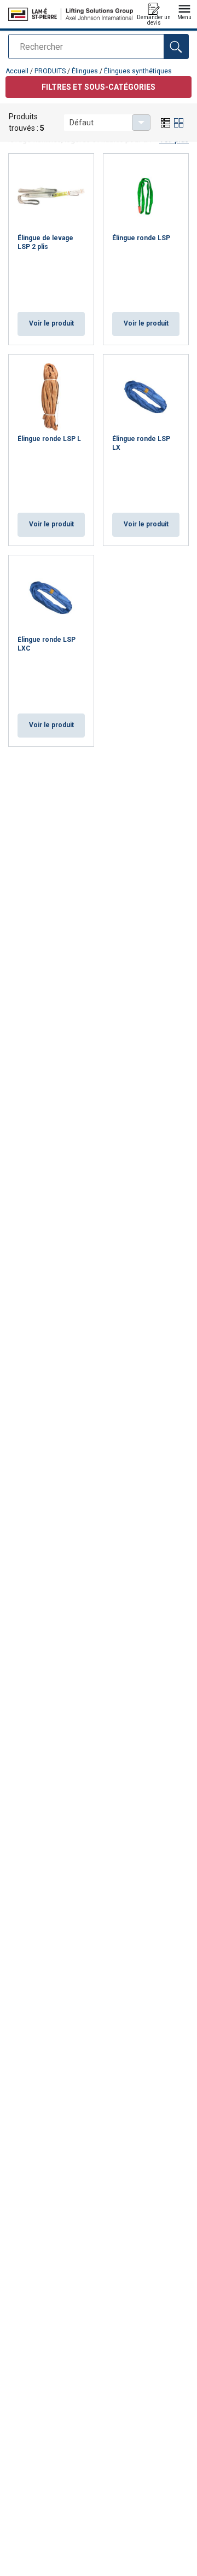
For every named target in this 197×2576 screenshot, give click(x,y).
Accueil (17, 71)
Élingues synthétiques (138, 71)
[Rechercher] (176, 47)
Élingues (85, 71)
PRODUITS (50, 71)
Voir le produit (51, 323)
